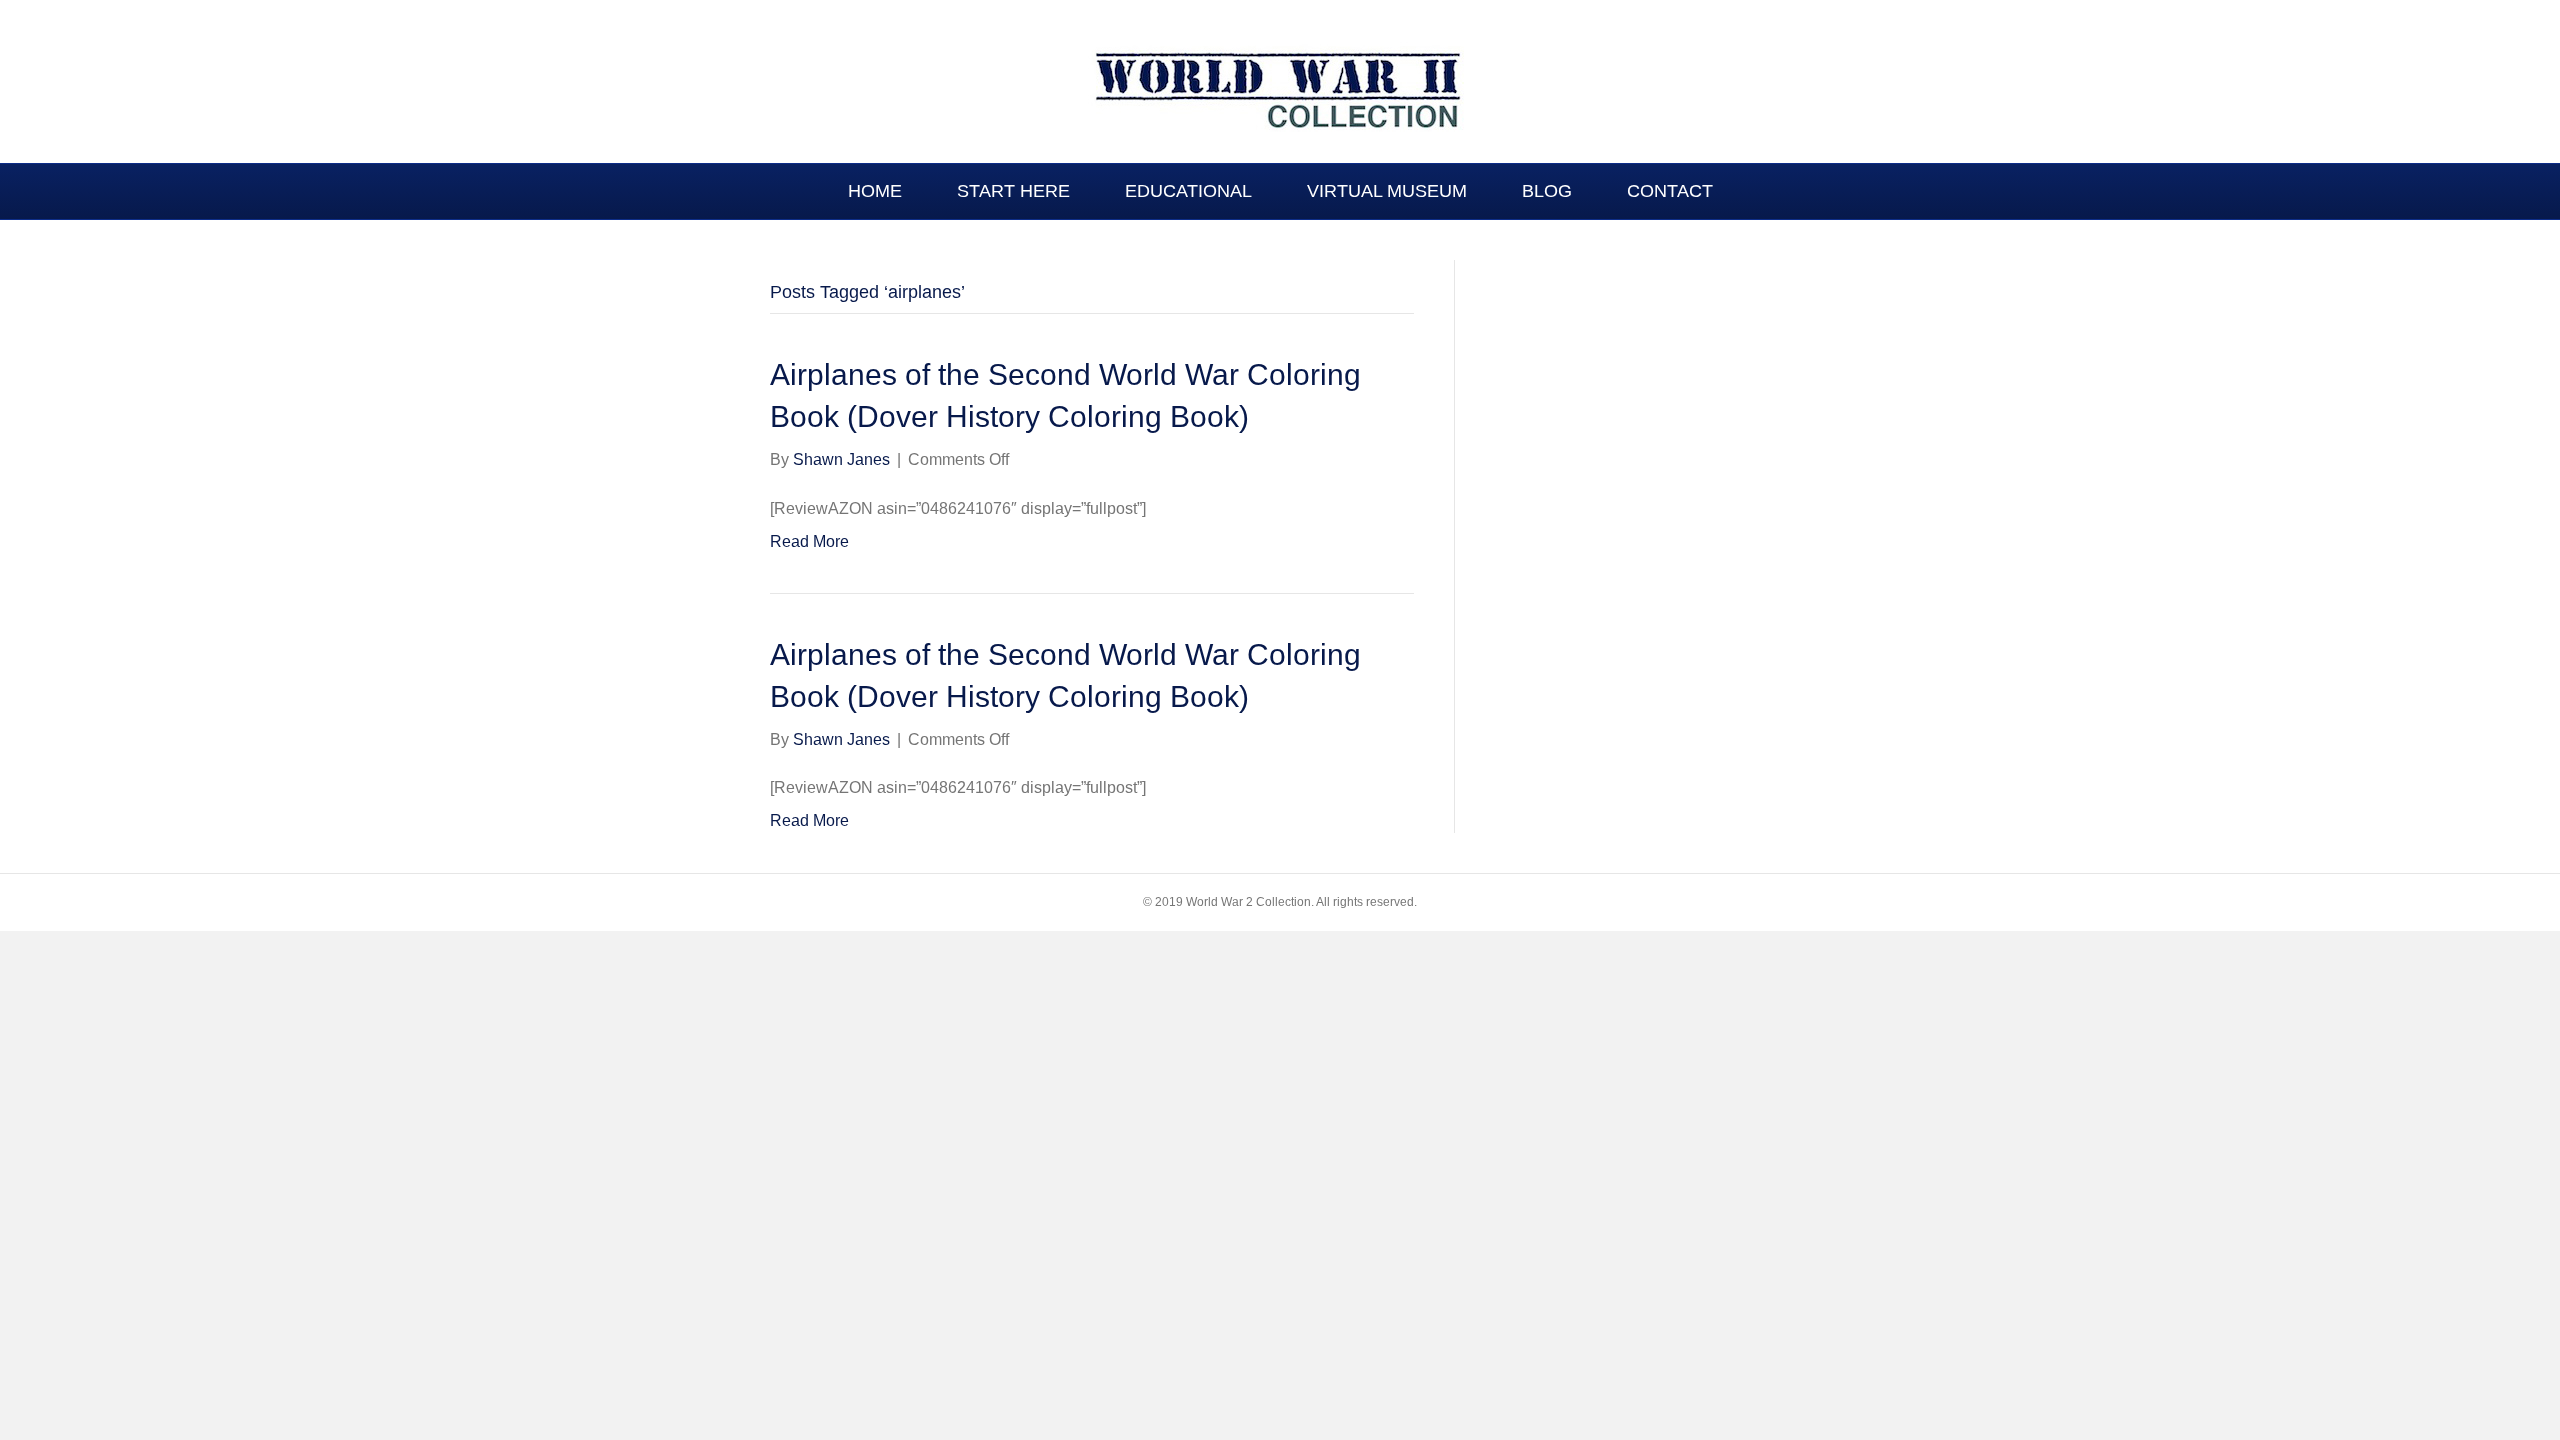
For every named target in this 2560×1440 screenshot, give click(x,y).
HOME (875, 191)
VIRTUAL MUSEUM (1387, 191)
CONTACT (1670, 191)
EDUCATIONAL (1188, 191)
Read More (809, 541)
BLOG (1547, 191)
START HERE (1013, 191)
